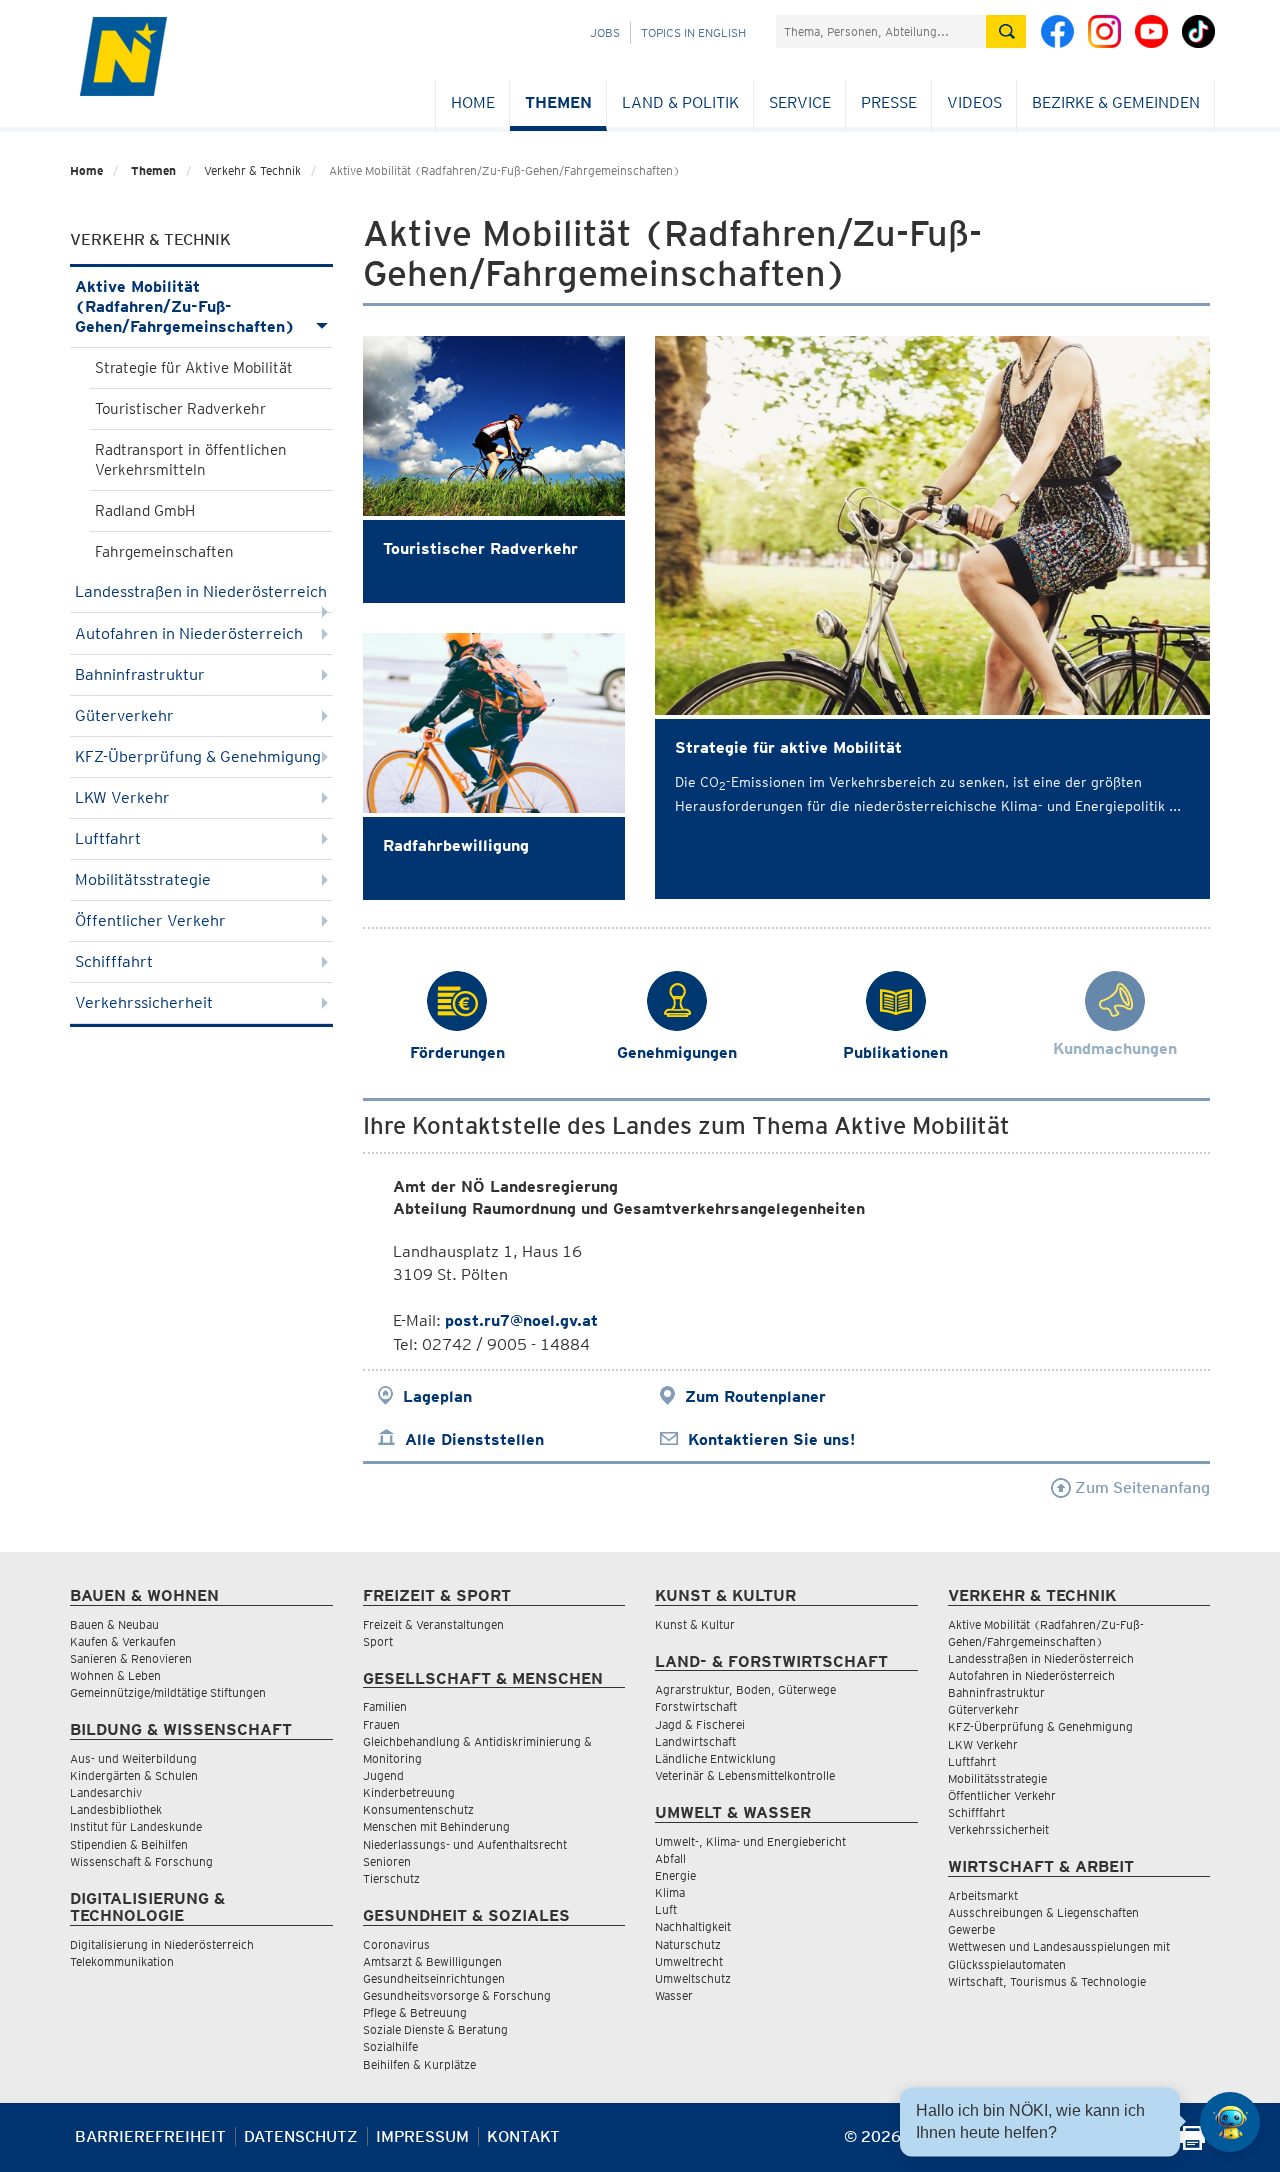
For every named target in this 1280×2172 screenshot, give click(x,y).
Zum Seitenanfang (1140, 1487)
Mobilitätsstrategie (143, 879)
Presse (889, 102)
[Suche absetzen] (1006, 31)
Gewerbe (971, 1929)
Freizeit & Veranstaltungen (433, 1624)
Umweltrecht (689, 1961)
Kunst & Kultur (695, 1624)
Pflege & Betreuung (415, 2012)
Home (473, 102)
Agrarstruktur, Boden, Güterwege (745, 1689)
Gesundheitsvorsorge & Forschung (457, 1995)
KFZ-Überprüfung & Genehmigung (198, 756)
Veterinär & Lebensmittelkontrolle (745, 1775)
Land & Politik (680, 102)
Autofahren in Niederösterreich (189, 633)
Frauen (381, 1724)
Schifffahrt (114, 961)
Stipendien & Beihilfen (129, 1844)
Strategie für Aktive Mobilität (194, 368)
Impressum (422, 2136)
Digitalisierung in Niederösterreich (162, 1944)
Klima (670, 1892)
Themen (558, 102)
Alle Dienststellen (474, 1439)
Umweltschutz (693, 1978)
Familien (385, 1706)
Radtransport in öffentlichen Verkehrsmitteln (191, 460)
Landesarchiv (106, 1792)
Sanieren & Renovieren (131, 1658)
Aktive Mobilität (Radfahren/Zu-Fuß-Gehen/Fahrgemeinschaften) (185, 306)
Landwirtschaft (695, 1741)
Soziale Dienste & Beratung (435, 2029)
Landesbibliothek (116, 1809)
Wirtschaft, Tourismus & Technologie (1047, 1981)
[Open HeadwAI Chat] (1230, 2122)
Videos (974, 102)
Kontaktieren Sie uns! (771, 1439)
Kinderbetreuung (409, 1792)
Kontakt (523, 2136)
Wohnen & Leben (115, 1675)
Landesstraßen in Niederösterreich (201, 591)
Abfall (670, 1858)
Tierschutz (391, 1878)
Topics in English (693, 32)
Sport (378, 1641)
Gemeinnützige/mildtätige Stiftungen (168, 1692)
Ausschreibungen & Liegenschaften (1043, 1912)
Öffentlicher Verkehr (150, 920)
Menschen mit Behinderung (436, 1826)
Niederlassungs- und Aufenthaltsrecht (465, 1844)
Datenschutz (301, 2136)
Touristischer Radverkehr (180, 409)
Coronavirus (396, 1944)
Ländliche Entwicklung (715, 1758)
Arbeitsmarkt (983, 1895)
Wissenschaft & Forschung (141, 1861)
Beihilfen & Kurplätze (419, 2064)
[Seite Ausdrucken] (1192, 2144)
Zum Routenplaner (755, 1396)
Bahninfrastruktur (140, 674)
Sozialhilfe (390, 2046)
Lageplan (437, 1396)
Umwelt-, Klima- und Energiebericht (750, 1841)
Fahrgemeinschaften (164, 552)
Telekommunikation (122, 1961)
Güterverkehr (124, 715)
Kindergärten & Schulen (134, 1775)
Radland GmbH (145, 511)
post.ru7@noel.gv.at (521, 1320)
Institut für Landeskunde (136, 1826)
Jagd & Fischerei (700, 1724)
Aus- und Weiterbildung (133, 1758)
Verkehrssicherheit (144, 1002)
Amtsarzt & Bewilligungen (432, 1961)
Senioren (387, 1861)
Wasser (674, 1995)
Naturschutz (688, 1944)
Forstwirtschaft (696, 1706)
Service (800, 102)
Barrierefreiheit (150, 2136)
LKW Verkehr (122, 797)
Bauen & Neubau (114, 1624)
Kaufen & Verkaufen (123, 1641)
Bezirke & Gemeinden (1116, 102)
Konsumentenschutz (418, 1809)
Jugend (383, 1775)
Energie (675, 1875)
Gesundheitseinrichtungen (434, 1978)
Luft (666, 1909)
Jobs (605, 32)
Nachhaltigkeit (693, 1926)
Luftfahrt (108, 838)
